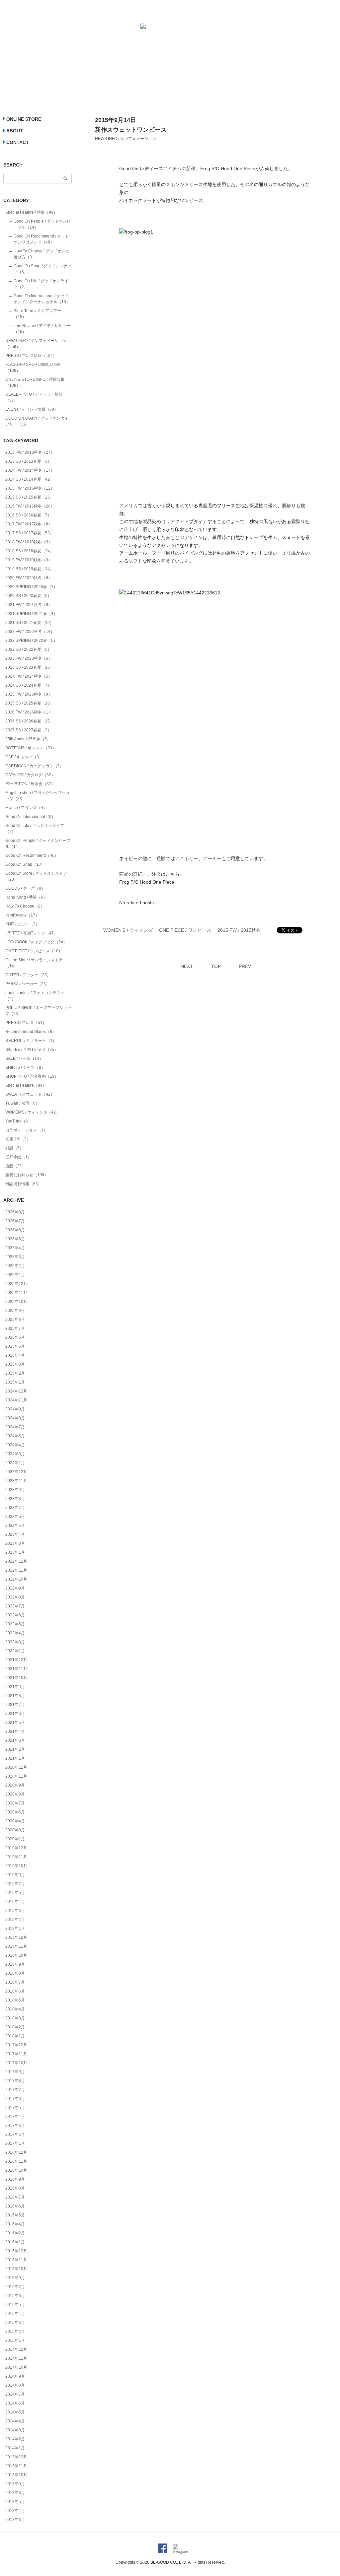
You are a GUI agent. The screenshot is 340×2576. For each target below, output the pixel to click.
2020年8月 (15, 1794)
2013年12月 (16, 2457)
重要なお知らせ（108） (27, 1175)
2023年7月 (15, 1508)
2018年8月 (15, 1973)
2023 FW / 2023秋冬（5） (29, 658)
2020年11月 (16, 1776)
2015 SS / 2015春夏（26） (30, 497)
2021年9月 (15, 1687)
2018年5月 (15, 2000)
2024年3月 (15, 1454)
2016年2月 (15, 2233)
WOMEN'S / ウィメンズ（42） (33, 1112)
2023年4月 (15, 1534)
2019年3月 (15, 1911)
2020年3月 (15, 1830)
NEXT (187, 966)
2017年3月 (15, 2126)
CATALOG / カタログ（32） (30, 775)
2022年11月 (16, 1570)
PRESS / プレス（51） (26, 1023)
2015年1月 (15, 2340)
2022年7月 (15, 1606)
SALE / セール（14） (24, 1058)
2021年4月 (15, 1731)
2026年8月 (15, 1212)
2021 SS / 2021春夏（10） (30, 623)
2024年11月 (16, 1400)
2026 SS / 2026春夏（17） (30, 721)
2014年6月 (15, 2403)
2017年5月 (15, 2108)
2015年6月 (15, 2296)
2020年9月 (15, 1785)
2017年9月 (15, 2072)
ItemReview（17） (22, 915)
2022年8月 (15, 1597)
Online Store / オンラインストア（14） (34, 963)
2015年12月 (16, 2251)
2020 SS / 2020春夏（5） (28, 596)
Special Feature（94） (26, 1085)
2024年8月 (15, 1418)
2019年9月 (15, 1875)
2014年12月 (16, 2349)
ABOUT (15, 131)
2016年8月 (15, 2188)
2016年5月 (15, 2215)
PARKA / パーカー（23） (28, 984)
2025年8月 (15, 1320)
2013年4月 (15, 2511)
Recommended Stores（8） (31, 1032)
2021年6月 (15, 1714)
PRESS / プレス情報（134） (31, 356)
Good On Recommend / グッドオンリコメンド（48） (41, 239)
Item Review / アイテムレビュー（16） (42, 329)
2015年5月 (15, 2305)
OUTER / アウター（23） (28, 975)
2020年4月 (15, 1821)
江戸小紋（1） (18, 1157)
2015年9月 (15, 2278)
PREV (245, 966)
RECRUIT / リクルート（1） (31, 1041)
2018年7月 (15, 1982)
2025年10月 (16, 1302)
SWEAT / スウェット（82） (30, 1094)
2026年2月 (15, 1266)
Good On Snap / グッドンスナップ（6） (42, 269)
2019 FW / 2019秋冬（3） (29, 560)
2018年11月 (16, 1946)
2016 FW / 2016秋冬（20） (30, 506)
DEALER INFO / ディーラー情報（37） (34, 397)
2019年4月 (15, 1902)
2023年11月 (16, 1481)
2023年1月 (15, 1552)
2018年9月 (15, 1964)
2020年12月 (16, 1767)
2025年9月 (15, 1311)
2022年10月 (16, 1579)
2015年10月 (16, 2269)
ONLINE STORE (24, 119)
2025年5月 (15, 1346)
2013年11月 (16, 2466)
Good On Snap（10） (25, 864)
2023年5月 (15, 1525)
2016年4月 (15, 2224)
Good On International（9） (30, 817)
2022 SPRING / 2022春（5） (31, 641)
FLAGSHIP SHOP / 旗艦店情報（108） (33, 368)
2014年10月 (16, 2367)
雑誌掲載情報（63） (24, 1184)
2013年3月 (15, 2520)
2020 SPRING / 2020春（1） (31, 587)
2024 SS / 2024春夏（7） (28, 685)
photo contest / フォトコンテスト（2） (35, 996)
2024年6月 (15, 1436)
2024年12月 (16, 1391)
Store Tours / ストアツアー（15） (37, 314)
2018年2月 (15, 2027)
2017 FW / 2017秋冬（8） (29, 524)
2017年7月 (15, 2090)
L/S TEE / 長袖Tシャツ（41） (32, 933)
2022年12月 (16, 1561)
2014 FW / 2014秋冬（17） (30, 470)
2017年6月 (15, 2099)
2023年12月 (16, 1472)
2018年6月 (15, 1991)
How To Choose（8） (25, 906)
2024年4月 (15, 1445)
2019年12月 (16, 1848)
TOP (216, 966)
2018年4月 (15, 2009)
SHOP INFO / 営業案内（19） (32, 1076)
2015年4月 (15, 2314)
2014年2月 (15, 2439)
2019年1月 (15, 1929)
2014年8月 (15, 2385)
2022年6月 (15, 1615)
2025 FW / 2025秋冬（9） (29, 694)
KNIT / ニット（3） (22, 924)
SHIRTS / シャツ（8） (25, 1067)
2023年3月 (15, 1543)
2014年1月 (15, 2448)
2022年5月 (15, 1624)
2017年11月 (16, 2054)
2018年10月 (16, 1955)
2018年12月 (16, 1937)
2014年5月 (15, 2412)
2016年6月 (15, 2206)
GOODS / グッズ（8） (25, 888)
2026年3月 (15, 1257)
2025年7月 (15, 1328)
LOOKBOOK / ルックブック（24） (36, 942)
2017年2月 (15, 2135)
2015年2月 (15, 2332)
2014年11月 (16, 2358)
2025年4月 (15, 1355)
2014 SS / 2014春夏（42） (30, 479)
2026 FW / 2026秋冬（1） (29, 712)
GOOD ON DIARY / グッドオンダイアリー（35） (37, 421)
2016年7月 (15, 2197)
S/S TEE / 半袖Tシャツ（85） (32, 1050)
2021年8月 (15, 1696)
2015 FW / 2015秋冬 (239, 930)
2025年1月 (15, 1382)
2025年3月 (15, 1364)
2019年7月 (15, 1884)
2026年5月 (15, 1239)
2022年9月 (15, 1588)
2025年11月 (16, 1293)
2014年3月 (15, 2430)
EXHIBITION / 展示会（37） (30, 784)
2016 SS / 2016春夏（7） (28, 515)
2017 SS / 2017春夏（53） (30, 533)
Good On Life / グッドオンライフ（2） (41, 284)
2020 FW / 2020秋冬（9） (29, 578)
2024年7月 (15, 1427)
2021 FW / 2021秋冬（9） (29, 605)
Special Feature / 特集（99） (31, 212)
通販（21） (16, 1166)
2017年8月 (15, 2081)
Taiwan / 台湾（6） (22, 1103)
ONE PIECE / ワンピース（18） (34, 951)
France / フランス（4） (26, 808)
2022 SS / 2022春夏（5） (28, 649)
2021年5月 (15, 1723)
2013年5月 (15, 2502)
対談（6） (14, 1148)
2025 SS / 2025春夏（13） (30, 703)
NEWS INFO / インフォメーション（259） (36, 344)
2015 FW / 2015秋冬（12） (30, 488)
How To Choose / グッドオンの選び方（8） (42, 254)
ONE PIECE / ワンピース (185, 930)
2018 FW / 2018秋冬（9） (29, 542)
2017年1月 (15, 2143)
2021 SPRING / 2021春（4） (31, 614)
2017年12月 (16, 2045)
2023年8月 (15, 1499)
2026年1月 (15, 1275)
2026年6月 (15, 1230)
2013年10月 (16, 2475)
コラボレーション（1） (26, 1130)
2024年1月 (15, 1463)
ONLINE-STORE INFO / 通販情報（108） (35, 382)
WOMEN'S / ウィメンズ (128, 930)
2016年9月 (15, 2179)
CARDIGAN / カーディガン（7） (35, 766)
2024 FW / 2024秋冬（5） (29, 676)
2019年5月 (15, 1893)
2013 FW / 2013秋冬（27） (30, 452)
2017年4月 (15, 2117)
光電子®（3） (18, 1139)
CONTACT (18, 142)
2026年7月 (15, 1221)
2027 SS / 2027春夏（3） (28, 730)
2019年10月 (16, 1866)
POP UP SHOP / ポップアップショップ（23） (38, 1011)
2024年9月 (15, 1409)
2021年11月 (16, 1669)
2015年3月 (15, 2323)
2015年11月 (16, 2260)
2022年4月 (15, 1633)
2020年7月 (15, 1803)
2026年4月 (15, 1248)
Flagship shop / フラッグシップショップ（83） (38, 796)
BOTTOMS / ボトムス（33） (31, 748)
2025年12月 (16, 1284)
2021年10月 (16, 1678)
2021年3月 (15, 1740)
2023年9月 (15, 1490)
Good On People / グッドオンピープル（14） (42, 224)
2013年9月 (15, 2484)
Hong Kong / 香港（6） (26, 897)
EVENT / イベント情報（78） (32, 409)
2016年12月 (16, 2152)
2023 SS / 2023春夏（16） (30, 667)
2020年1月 (15, 1839)
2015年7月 (15, 2287)
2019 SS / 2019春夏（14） (30, 569)
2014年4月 (15, 2421)
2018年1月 (15, 2036)
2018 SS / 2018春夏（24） (30, 551)
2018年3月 (15, 2018)
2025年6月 (15, 1337)
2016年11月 (16, 2161)
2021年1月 (15, 1758)
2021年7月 (15, 1705)
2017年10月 (16, 2063)
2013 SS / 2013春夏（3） (28, 461)
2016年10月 (16, 2170)
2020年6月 (15, 1812)
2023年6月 (15, 1517)
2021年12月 (16, 1660)
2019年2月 (15, 1920)
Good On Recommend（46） (32, 855)
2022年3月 (15, 1642)
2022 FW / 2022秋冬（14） (30, 632)
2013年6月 (15, 2493)
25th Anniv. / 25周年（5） (28, 739)
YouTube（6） (19, 1121)
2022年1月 (15, 1651)
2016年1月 (15, 2242)
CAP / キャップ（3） (24, 757)
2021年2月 (15, 1749)
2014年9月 (15, 2376)
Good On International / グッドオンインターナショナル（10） (42, 299)
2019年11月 (16, 1857)
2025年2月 (15, 1373)
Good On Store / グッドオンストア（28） (36, 876)
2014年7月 (15, 2394)
